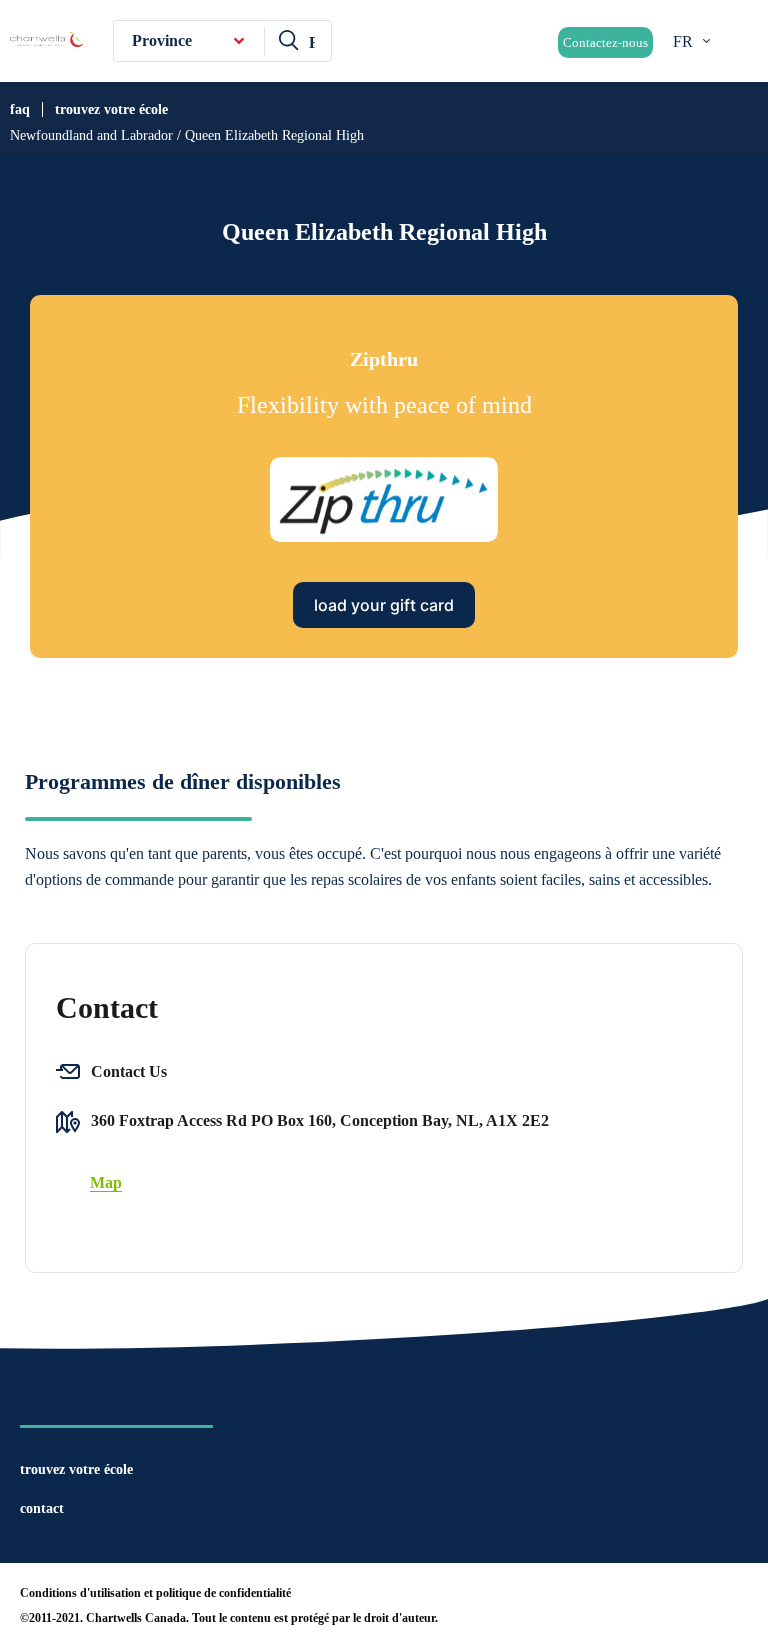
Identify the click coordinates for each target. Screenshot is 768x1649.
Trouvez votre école (111, 109)
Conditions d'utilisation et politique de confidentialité (155, 1593)
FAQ (20, 109)
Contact (42, 1508)
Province (162, 40)
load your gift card (384, 605)
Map (106, 1182)
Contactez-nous (605, 42)
